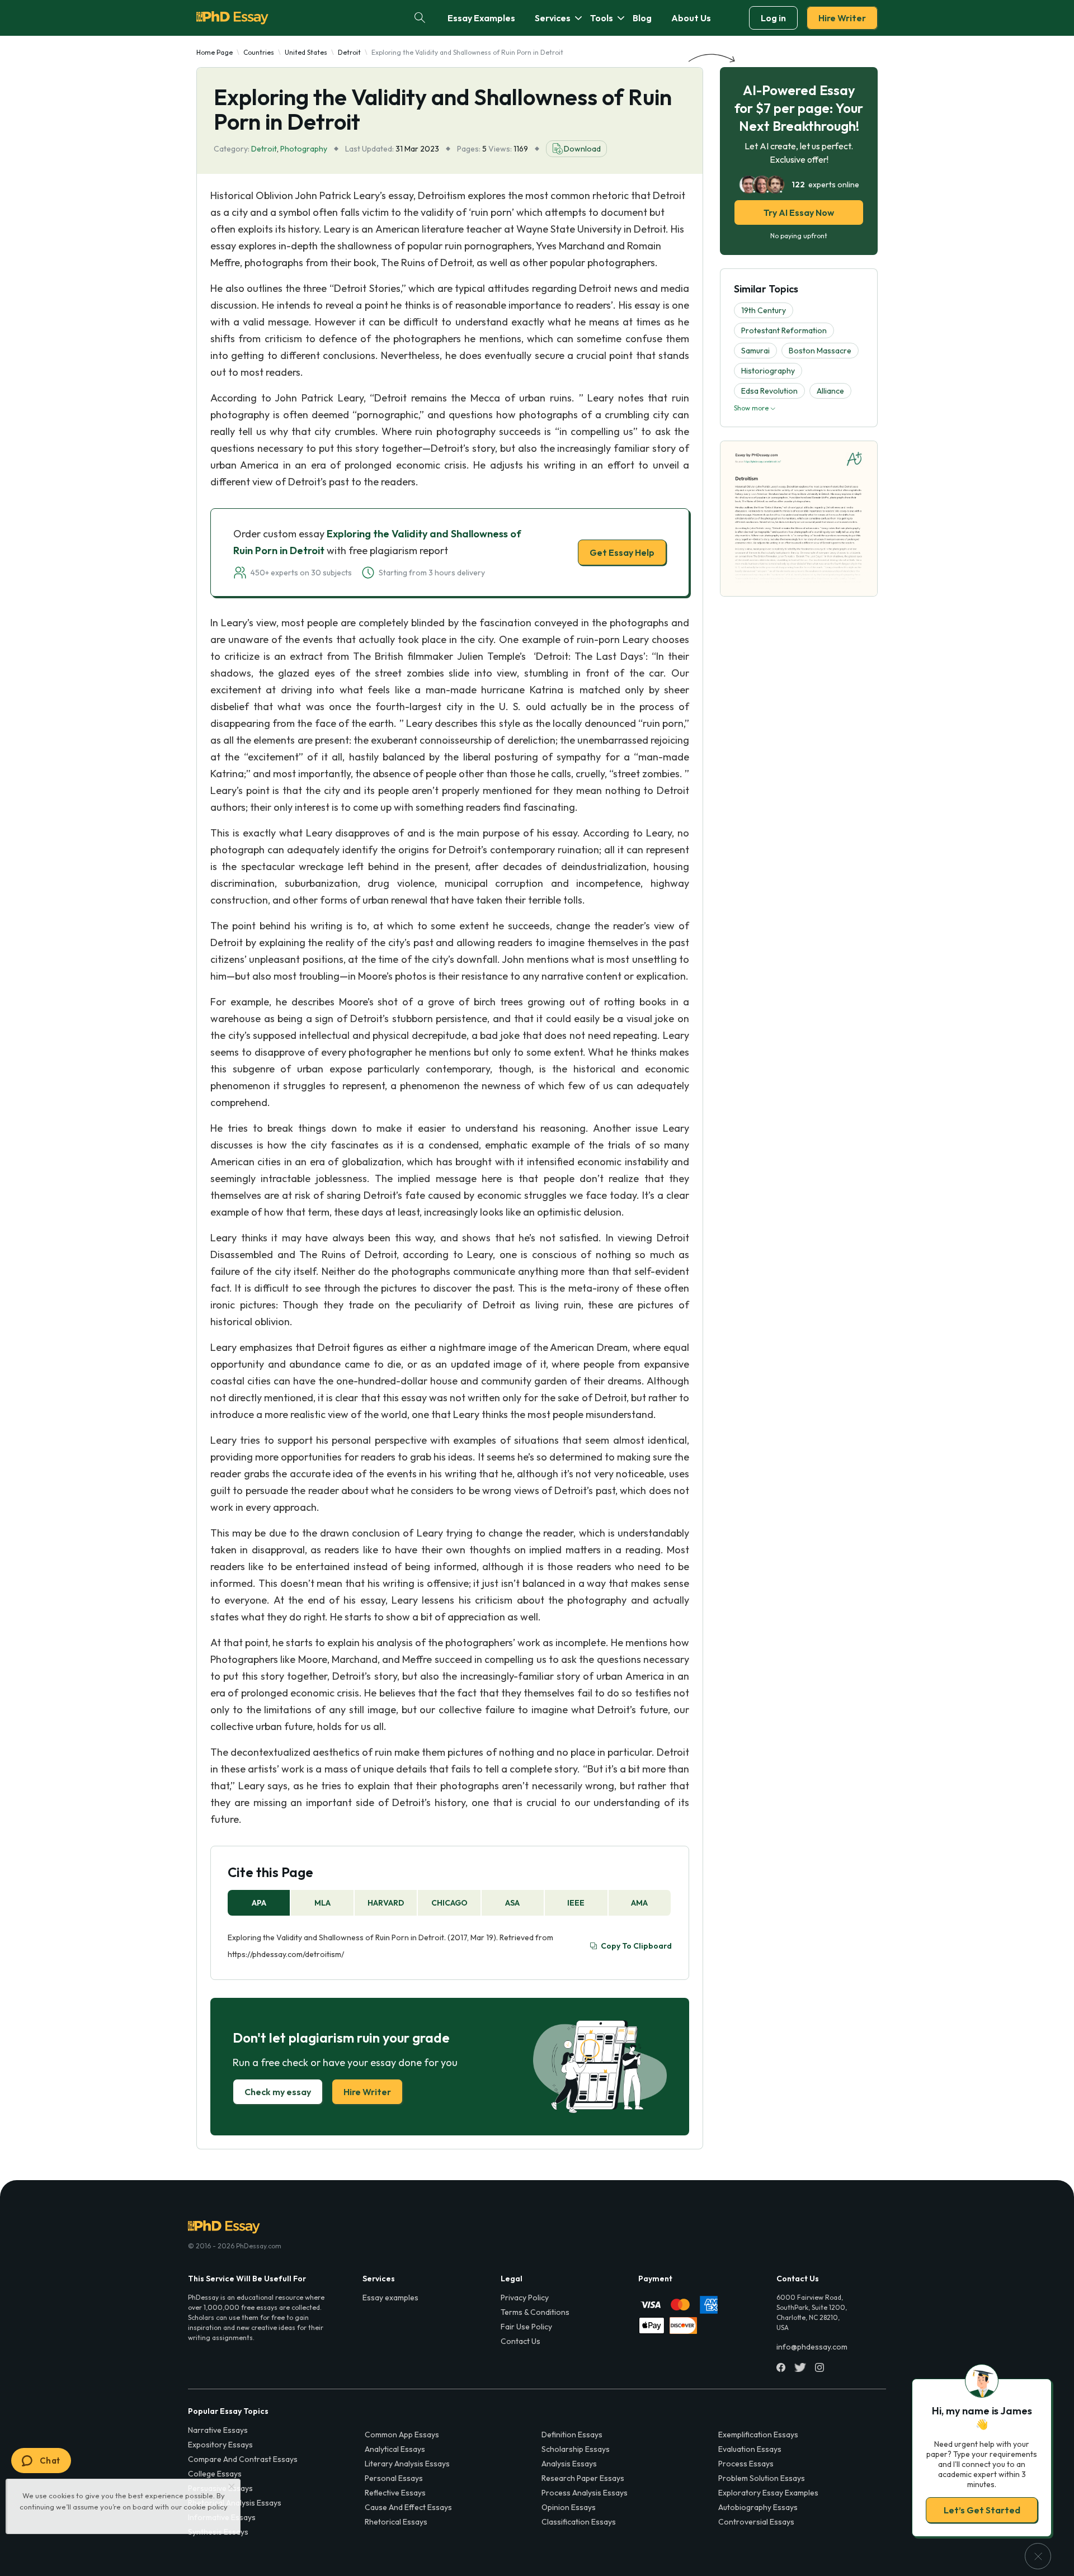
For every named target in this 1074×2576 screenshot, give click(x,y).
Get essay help (376, 1367)
